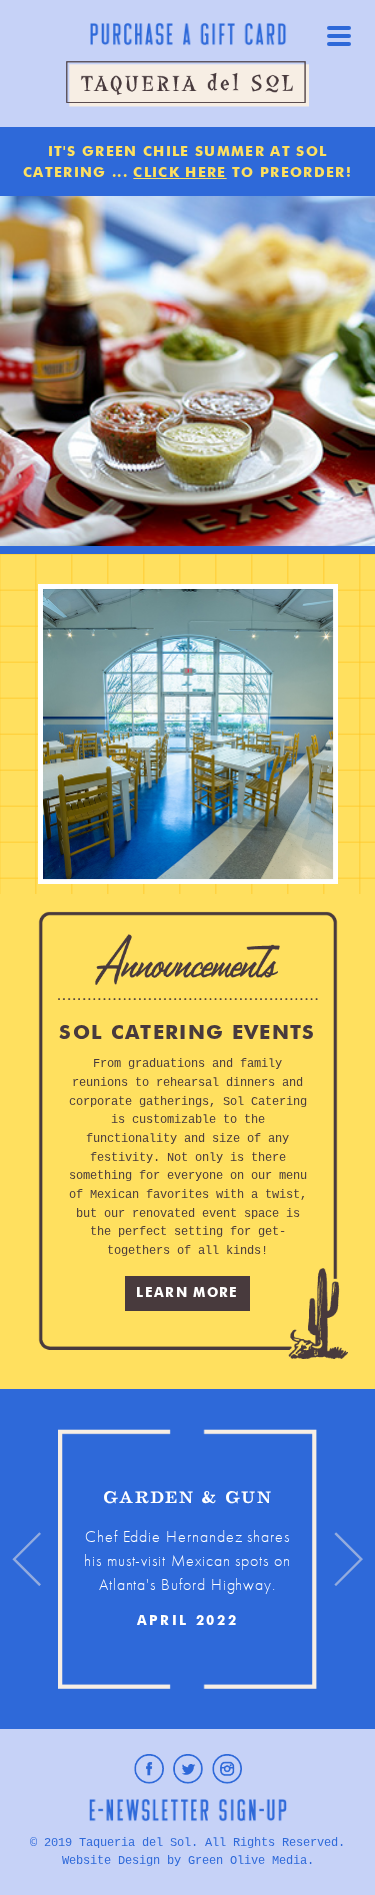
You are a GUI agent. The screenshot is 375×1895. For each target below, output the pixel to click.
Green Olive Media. (251, 1861)
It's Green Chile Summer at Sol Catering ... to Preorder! (187, 162)
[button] (26, 1559)
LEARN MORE (187, 1293)
